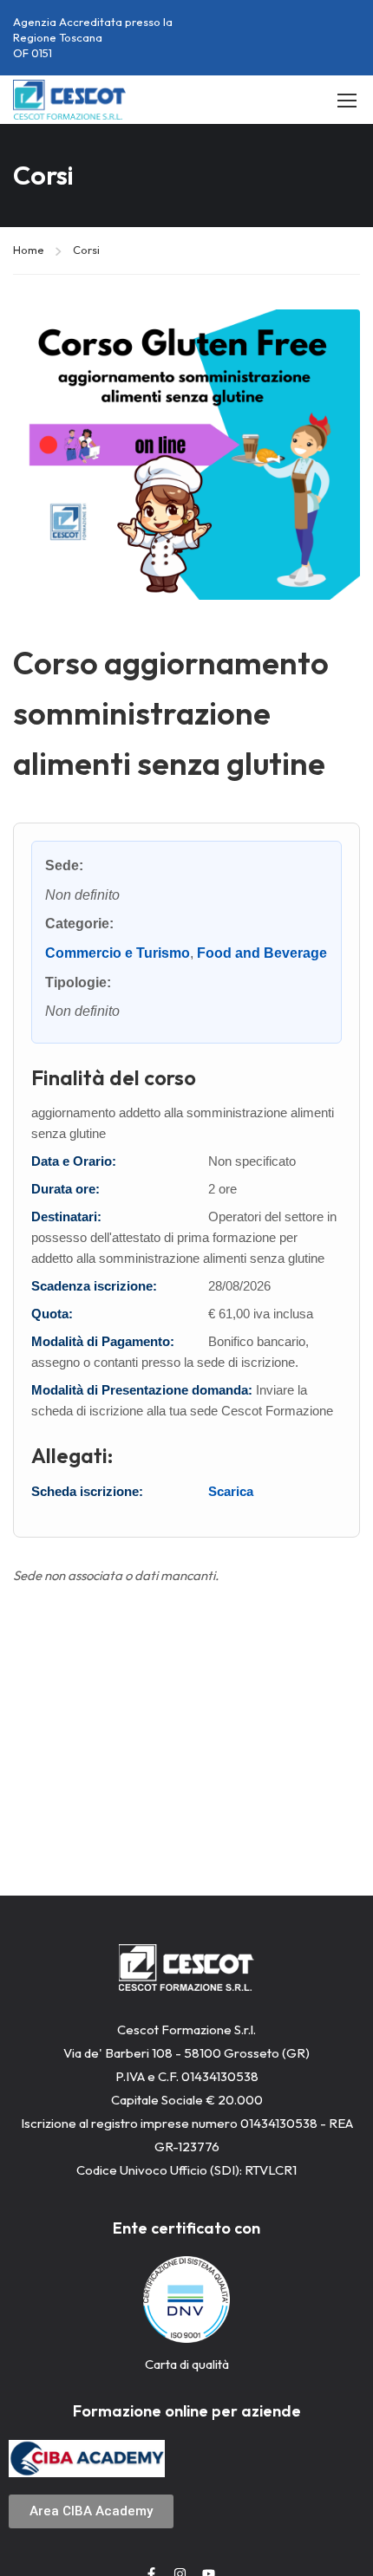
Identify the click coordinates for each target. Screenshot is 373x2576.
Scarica (231, 1491)
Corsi (86, 250)
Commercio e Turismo (118, 953)
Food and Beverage (262, 953)
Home (29, 250)
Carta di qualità (187, 2364)
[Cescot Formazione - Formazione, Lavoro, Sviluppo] (69, 100)
